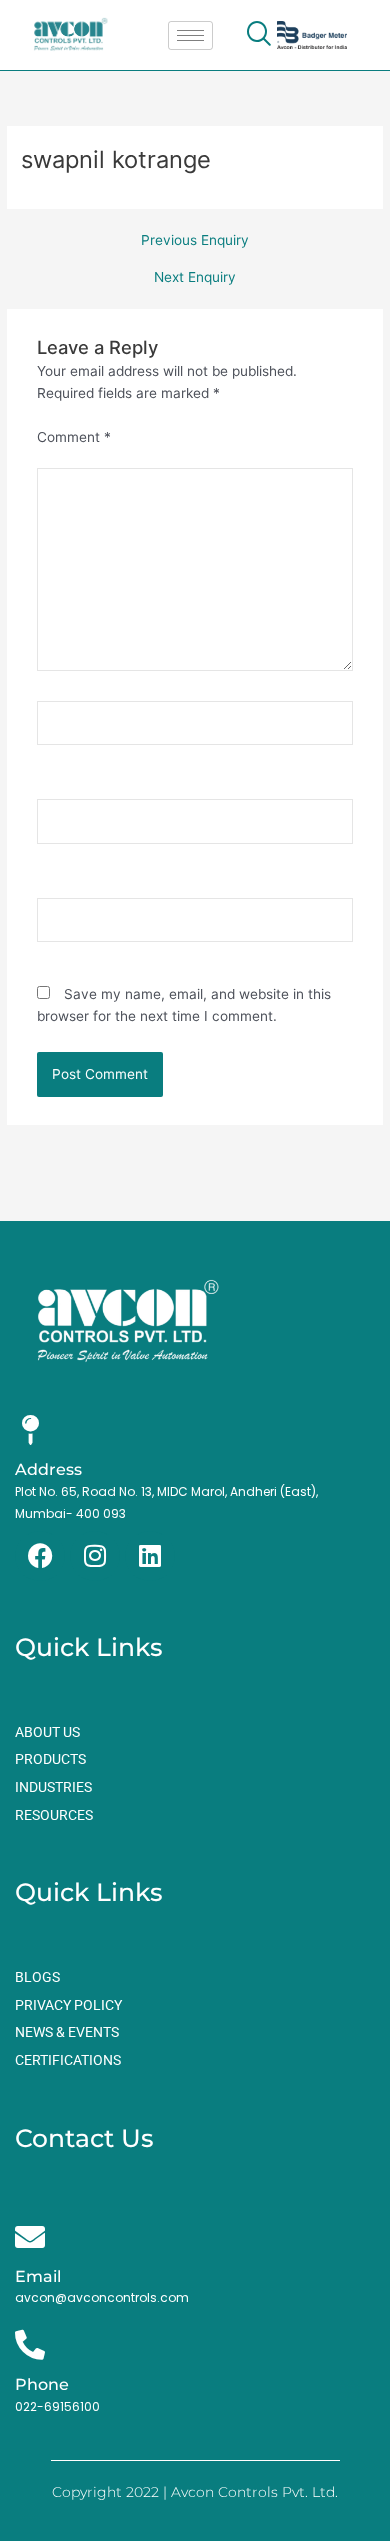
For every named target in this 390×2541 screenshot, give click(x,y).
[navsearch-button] (258, 35)
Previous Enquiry (195, 241)
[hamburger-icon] (190, 35)
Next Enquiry (195, 278)
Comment (74, 437)
